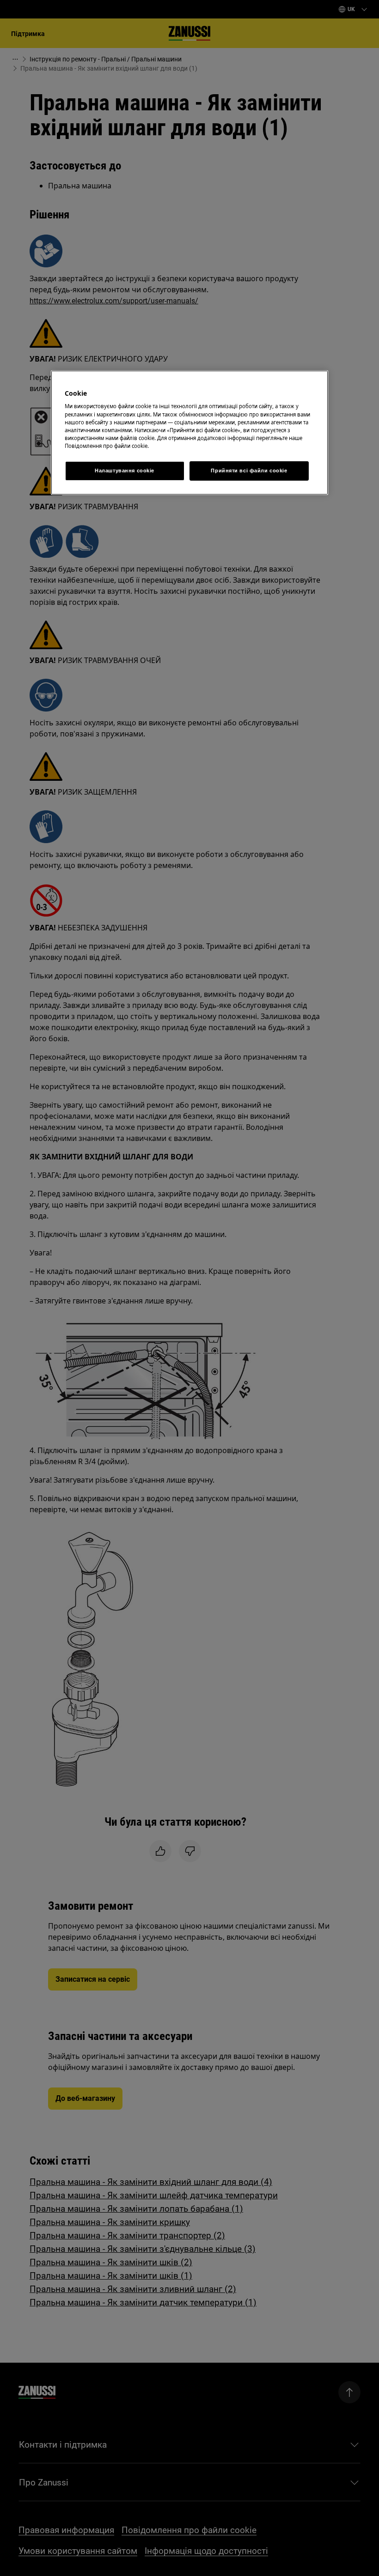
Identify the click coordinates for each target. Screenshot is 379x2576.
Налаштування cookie (125, 471)
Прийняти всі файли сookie (249, 471)
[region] (189, 433)
